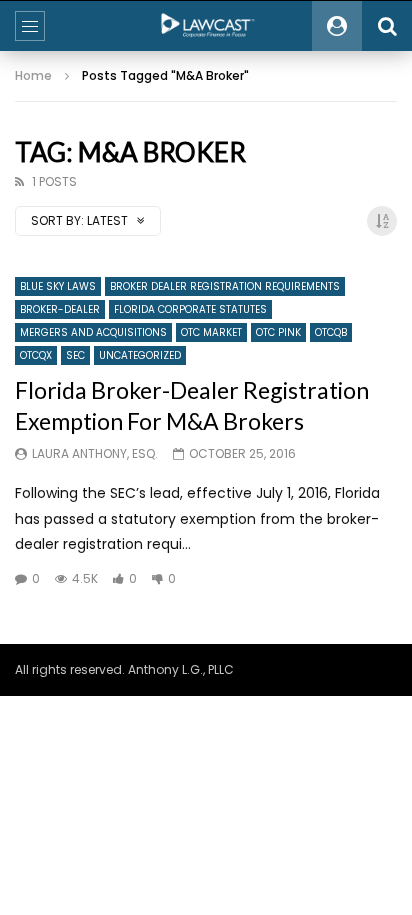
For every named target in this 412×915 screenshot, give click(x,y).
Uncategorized (140, 355)
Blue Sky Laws (58, 286)
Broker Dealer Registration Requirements (225, 286)
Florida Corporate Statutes (190, 309)
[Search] (387, 26)
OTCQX (36, 355)
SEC (75, 355)
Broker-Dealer (60, 309)
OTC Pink (278, 332)
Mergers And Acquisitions (93, 332)
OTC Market (211, 332)
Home (33, 75)
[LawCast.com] (206, 26)
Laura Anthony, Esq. (95, 453)
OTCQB (331, 332)
